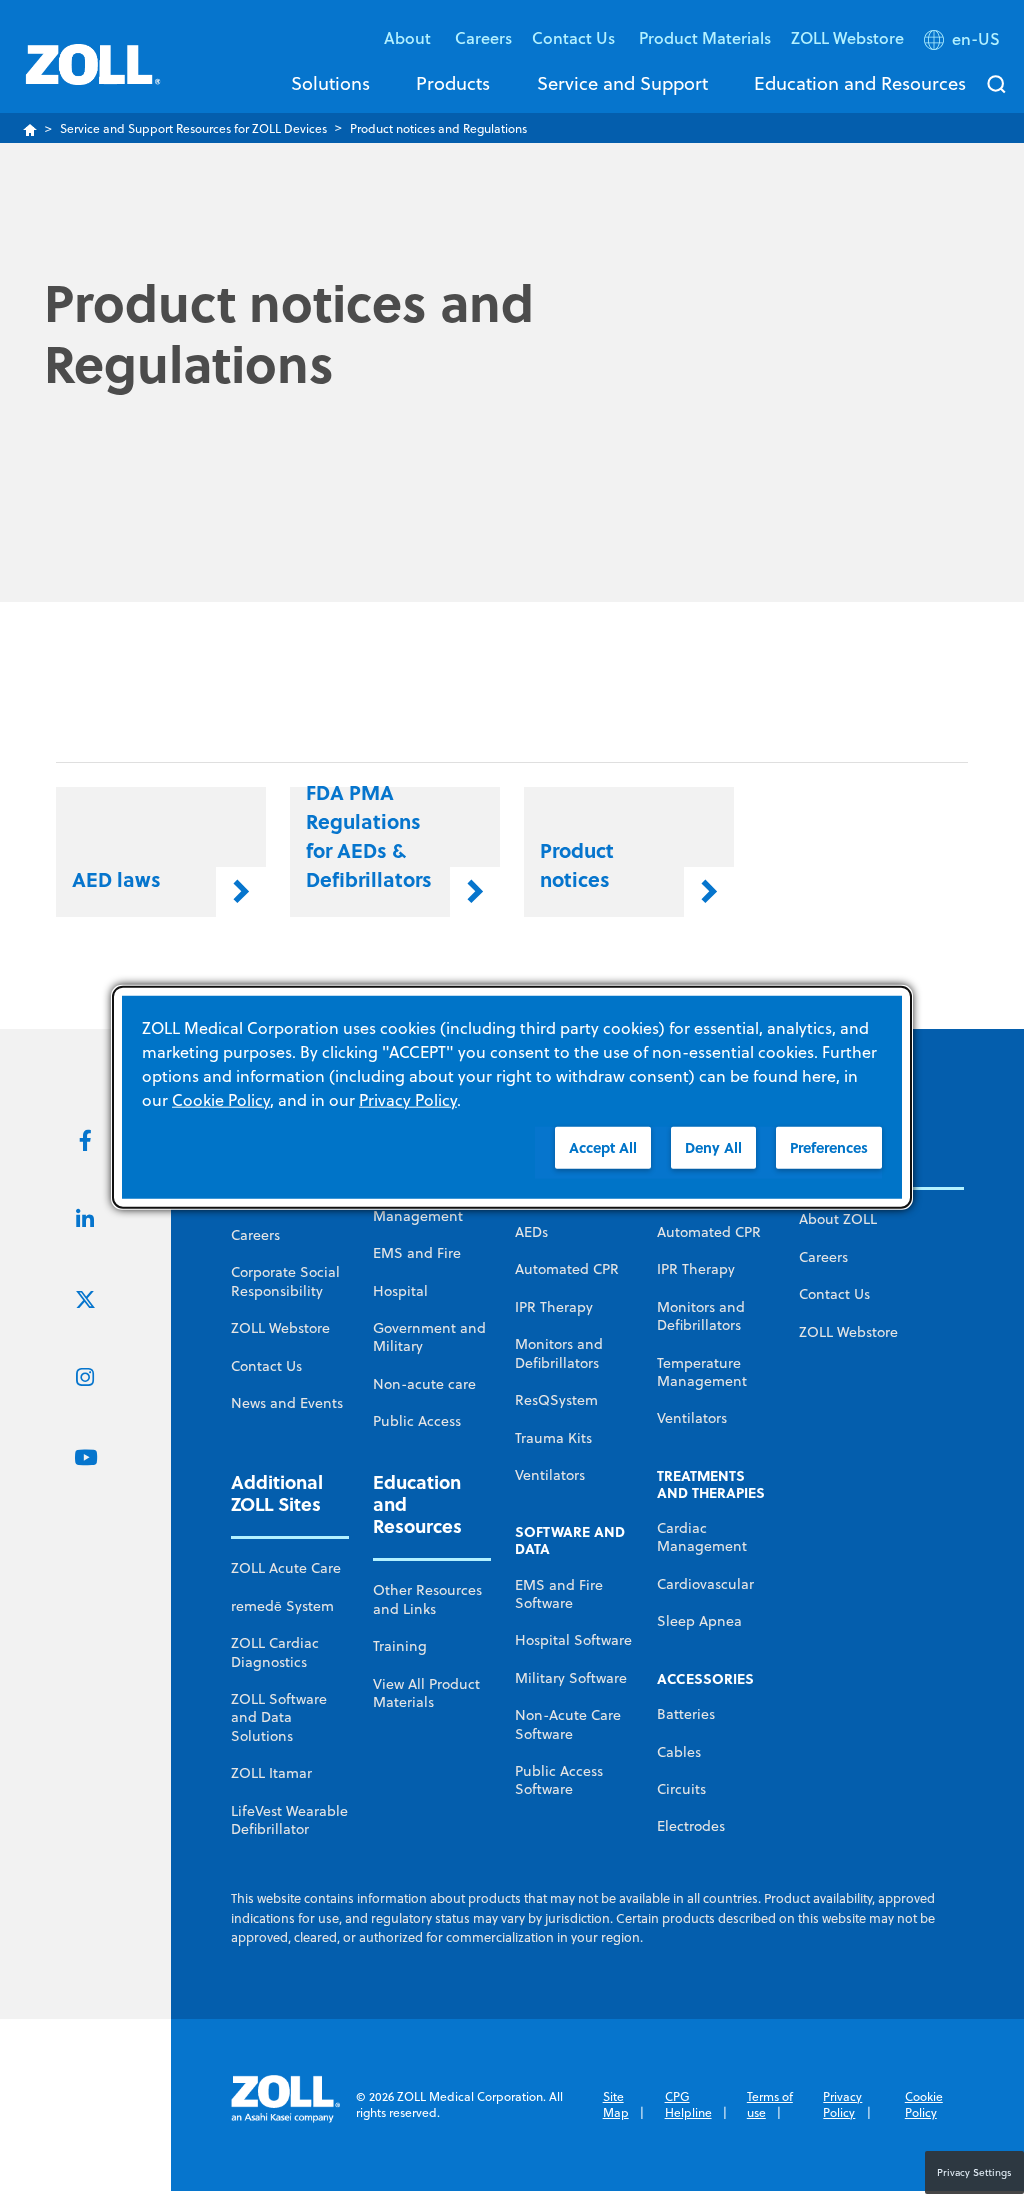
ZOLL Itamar (271, 1773)
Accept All (603, 1147)
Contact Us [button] (575, 37)
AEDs (531, 1232)
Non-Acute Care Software (568, 1724)
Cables (679, 1752)
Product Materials (705, 37)
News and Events (287, 1403)
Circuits (681, 1789)
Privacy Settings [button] (974, 2172)
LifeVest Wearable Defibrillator (289, 1820)
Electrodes (691, 1826)
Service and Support (622, 83)
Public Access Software (559, 1780)
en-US (976, 39)
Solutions (330, 83)
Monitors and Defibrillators (559, 1353)
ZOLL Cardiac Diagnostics (275, 1652)
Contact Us (266, 1366)
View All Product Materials (426, 1693)
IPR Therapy (554, 1307)
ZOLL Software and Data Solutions (279, 1717)
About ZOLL (838, 1219)
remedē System (282, 1606)
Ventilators (550, 1475)
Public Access (417, 1421)
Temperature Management (702, 1372)
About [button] (409, 37)
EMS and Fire (417, 1253)
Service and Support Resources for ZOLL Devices (193, 128)
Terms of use (770, 2104)
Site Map (616, 2104)
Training (400, 1646)
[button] (964, 43)
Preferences (829, 1147)
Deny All (713, 1147)
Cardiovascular (705, 1584)
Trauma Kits (553, 1438)
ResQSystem (556, 1400)
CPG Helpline (688, 2104)
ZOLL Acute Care (286, 1568)
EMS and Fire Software (559, 1594)
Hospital (400, 1291)
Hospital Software (573, 1640)
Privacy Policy (842, 2104)
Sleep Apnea (699, 1621)
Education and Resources (860, 83)
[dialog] (512, 1097)
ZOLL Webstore (847, 37)
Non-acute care (424, 1384)
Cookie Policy (924, 2104)
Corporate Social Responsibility (285, 1281)
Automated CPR (567, 1269)
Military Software (571, 1678)
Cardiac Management (702, 1537)
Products (453, 83)
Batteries (686, 1714)
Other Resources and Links (427, 1599)
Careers (483, 37)
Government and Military (429, 1337)
